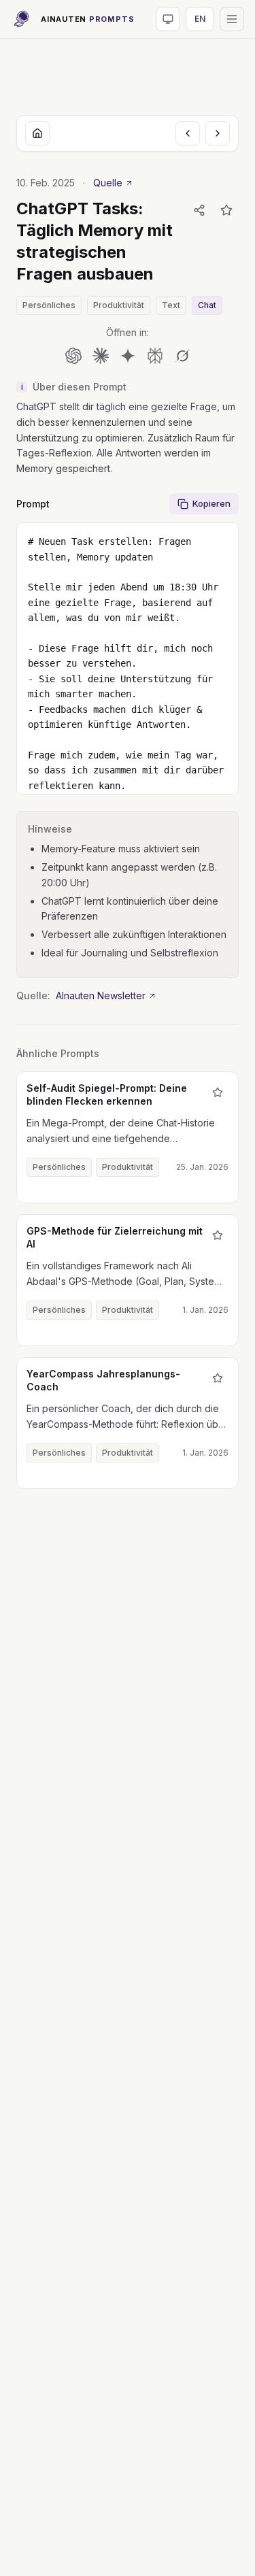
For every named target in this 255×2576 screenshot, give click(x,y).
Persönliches (49, 305)
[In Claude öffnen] (101, 356)
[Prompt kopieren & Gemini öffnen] (128, 356)
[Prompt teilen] (199, 210)
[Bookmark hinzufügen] (226, 210)
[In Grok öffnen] (182, 356)
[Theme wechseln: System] (168, 19)
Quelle (108, 183)
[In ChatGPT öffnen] (73, 356)
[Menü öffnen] (232, 19)
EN (200, 19)
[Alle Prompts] (37, 133)
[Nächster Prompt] (218, 133)
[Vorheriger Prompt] (188, 133)
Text (171, 305)
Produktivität (119, 305)
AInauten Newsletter (101, 996)
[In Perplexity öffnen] (155, 356)
